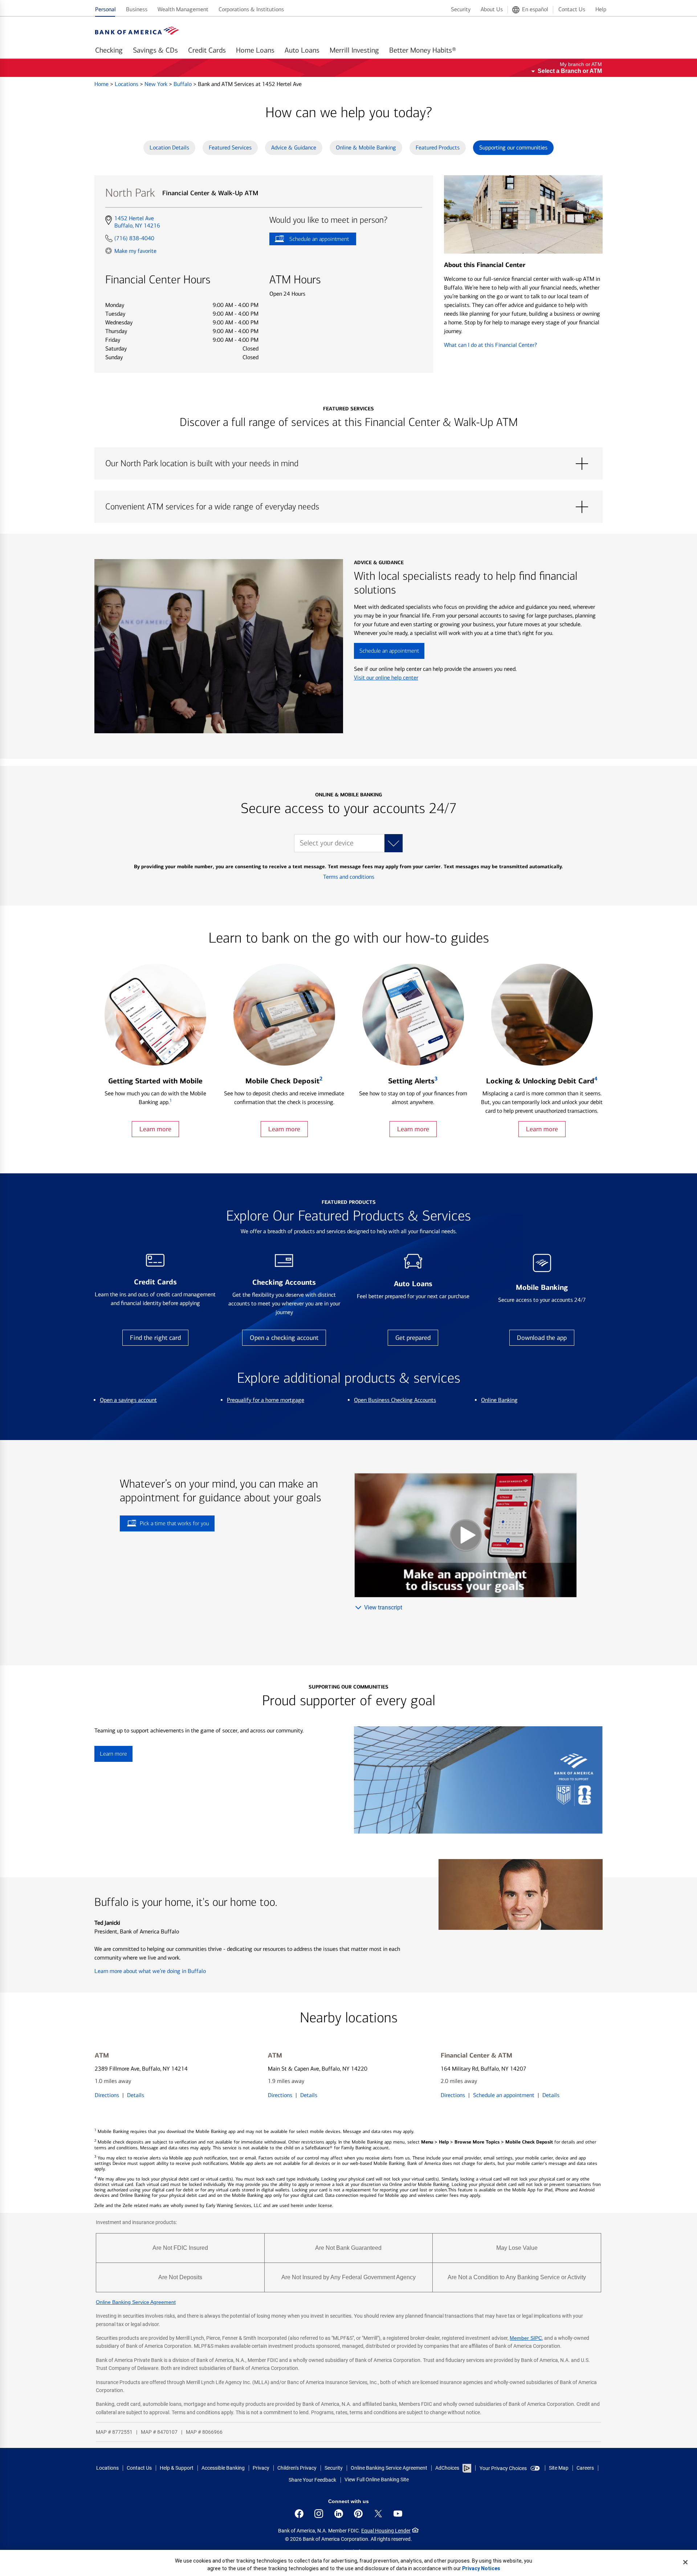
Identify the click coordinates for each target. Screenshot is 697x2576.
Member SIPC (526, 2338)
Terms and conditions (349, 877)
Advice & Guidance (294, 147)
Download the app (542, 1338)
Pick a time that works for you (174, 1523)
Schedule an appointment (309, 240)
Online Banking (499, 1400)
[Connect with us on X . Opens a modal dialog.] (378, 2514)
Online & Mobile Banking (366, 147)
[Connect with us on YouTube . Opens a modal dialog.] (398, 2514)
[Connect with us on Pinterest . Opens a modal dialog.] (358, 2514)
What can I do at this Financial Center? (490, 345)
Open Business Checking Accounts (395, 1400)
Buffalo (183, 84)
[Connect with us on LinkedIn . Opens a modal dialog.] (339, 2514)
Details (136, 2095)
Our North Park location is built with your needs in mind (348, 464)
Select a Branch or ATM (570, 71)
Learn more (155, 1129)
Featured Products (438, 147)
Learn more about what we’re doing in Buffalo (150, 1971)
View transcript (383, 1607)
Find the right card (155, 1338)
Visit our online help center (386, 678)
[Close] (685, 2562)
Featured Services (230, 147)
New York (157, 84)
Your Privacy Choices (503, 2468)
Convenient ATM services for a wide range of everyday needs (348, 507)
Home (102, 84)
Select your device (327, 843)
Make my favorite (135, 251)
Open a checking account (284, 1338)
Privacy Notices (481, 2568)
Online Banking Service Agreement (136, 2302)
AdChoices (447, 2468)
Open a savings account (128, 1400)
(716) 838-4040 (134, 238)
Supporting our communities (513, 147)
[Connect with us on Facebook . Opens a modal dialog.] (299, 2514)
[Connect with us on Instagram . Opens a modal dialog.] (319, 2514)
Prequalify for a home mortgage (266, 1400)
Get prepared (413, 1338)
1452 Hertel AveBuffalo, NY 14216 (137, 222)
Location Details (169, 147)
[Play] (466, 1535)
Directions (107, 2095)
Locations (127, 84)
